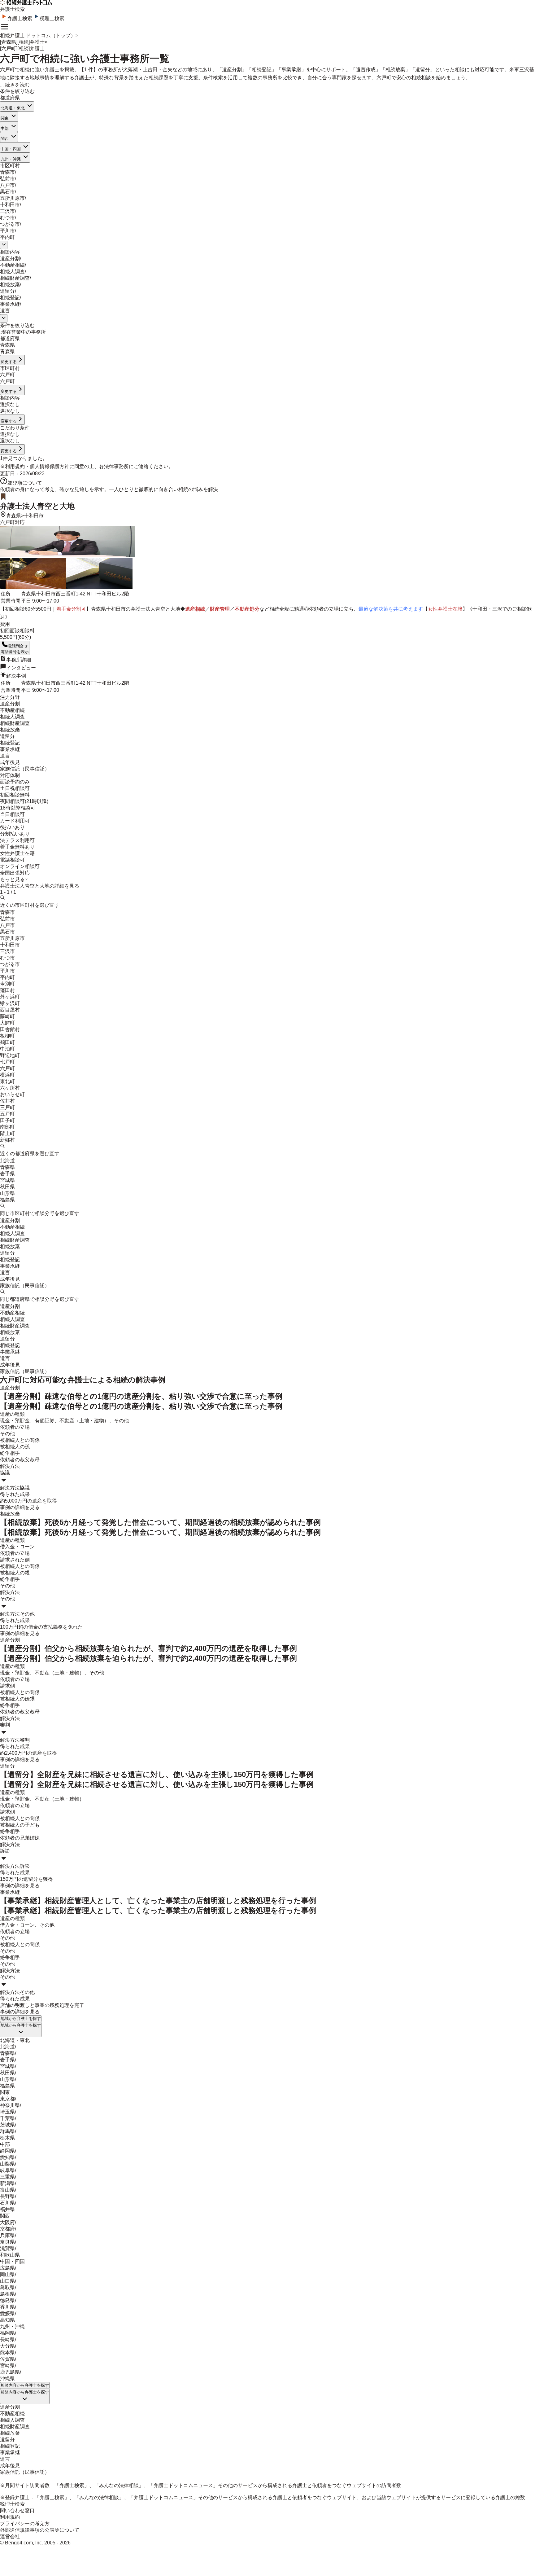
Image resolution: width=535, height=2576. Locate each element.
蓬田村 (7, 990)
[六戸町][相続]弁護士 (22, 48)
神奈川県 (10, 2105)
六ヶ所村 (10, 1088)
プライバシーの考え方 (25, 2523)
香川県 (7, 2307)
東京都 (7, 2099)
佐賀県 (7, 2359)
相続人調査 (12, 272)
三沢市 (7, 211)
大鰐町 (7, 1023)
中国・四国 (11, 149)
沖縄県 (7, 2379)
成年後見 (10, 1279)
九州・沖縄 (11, 159)
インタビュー (21, 668)
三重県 (7, 2177)
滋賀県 (7, 2248)
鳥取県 (7, 2287)
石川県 (7, 2203)
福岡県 (7, 2333)
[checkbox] (1, 334)
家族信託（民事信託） (25, 1286)
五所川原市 (12, 198)
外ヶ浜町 (10, 997)
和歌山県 (10, 2255)
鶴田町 (7, 1042)
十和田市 (10, 205)
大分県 (7, 2346)
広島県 (7, 2268)
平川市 (7, 231)
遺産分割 (10, 259)
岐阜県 (7, 2170)
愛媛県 (7, 2313)
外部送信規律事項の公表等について (40, 2530)
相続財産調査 (15, 278)
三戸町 (7, 1107)
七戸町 (7, 1062)
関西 (5, 139)
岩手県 (7, 1174)
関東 (5, 118)
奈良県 (7, 2242)
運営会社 (10, 2537)
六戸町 (7, 1068)
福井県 (7, 2209)
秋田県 (7, 1187)
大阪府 (7, 2222)
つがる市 (10, 224)
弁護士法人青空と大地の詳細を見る (40, 886)
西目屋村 (10, 1010)
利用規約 (15, 466)
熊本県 (7, 2352)
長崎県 (7, 2339)
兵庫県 (7, 2235)
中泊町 (7, 1049)
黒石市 (7, 192)
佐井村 (7, 1101)
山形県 (7, 1193)
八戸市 (7, 185)
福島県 (7, 1200)
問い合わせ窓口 (17, 2510)
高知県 (7, 2320)
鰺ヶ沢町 (10, 1003)
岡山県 (7, 2274)
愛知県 (7, 2157)
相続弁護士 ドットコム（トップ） (38, 35)
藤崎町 (7, 1016)
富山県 (7, 2190)
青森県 (14, 516)
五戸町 (7, 1114)
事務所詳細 (19, 660)
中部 (5, 128)
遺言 (5, 311)
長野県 (7, 2196)
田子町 (7, 1120)
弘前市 (7, 179)
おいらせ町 (12, 1094)
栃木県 (7, 2138)
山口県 (7, 2281)
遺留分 (7, 291)
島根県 (7, 2294)
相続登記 (10, 298)
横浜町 (7, 1075)
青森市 (7, 172)
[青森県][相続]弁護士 (22, 42)
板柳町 (7, 1036)
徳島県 (7, 2300)
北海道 (7, 1161)
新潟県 (7, 2183)
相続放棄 (10, 285)
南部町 (7, 1127)
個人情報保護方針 (50, 466)
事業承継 (10, 304)
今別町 (7, 984)
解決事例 (16, 676)
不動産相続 (12, 265)
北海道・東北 (13, 108)
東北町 (7, 1081)
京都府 (7, 2229)
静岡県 (7, 2151)
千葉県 (7, 2118)
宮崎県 (7, 2365)
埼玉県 (7, 2112)
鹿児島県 (10, 2372)
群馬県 (7, 2131)
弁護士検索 (20, 18)
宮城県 (7, 1180)
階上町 (7, 1133)
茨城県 (7, 2125)
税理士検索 (52, 18)
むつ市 (7, 218)
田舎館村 (10, 1029)
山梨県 (7, 2164)
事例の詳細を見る (20, 1507)
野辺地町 (10, 1055)
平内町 (7, 237)
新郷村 (7, 1140)
